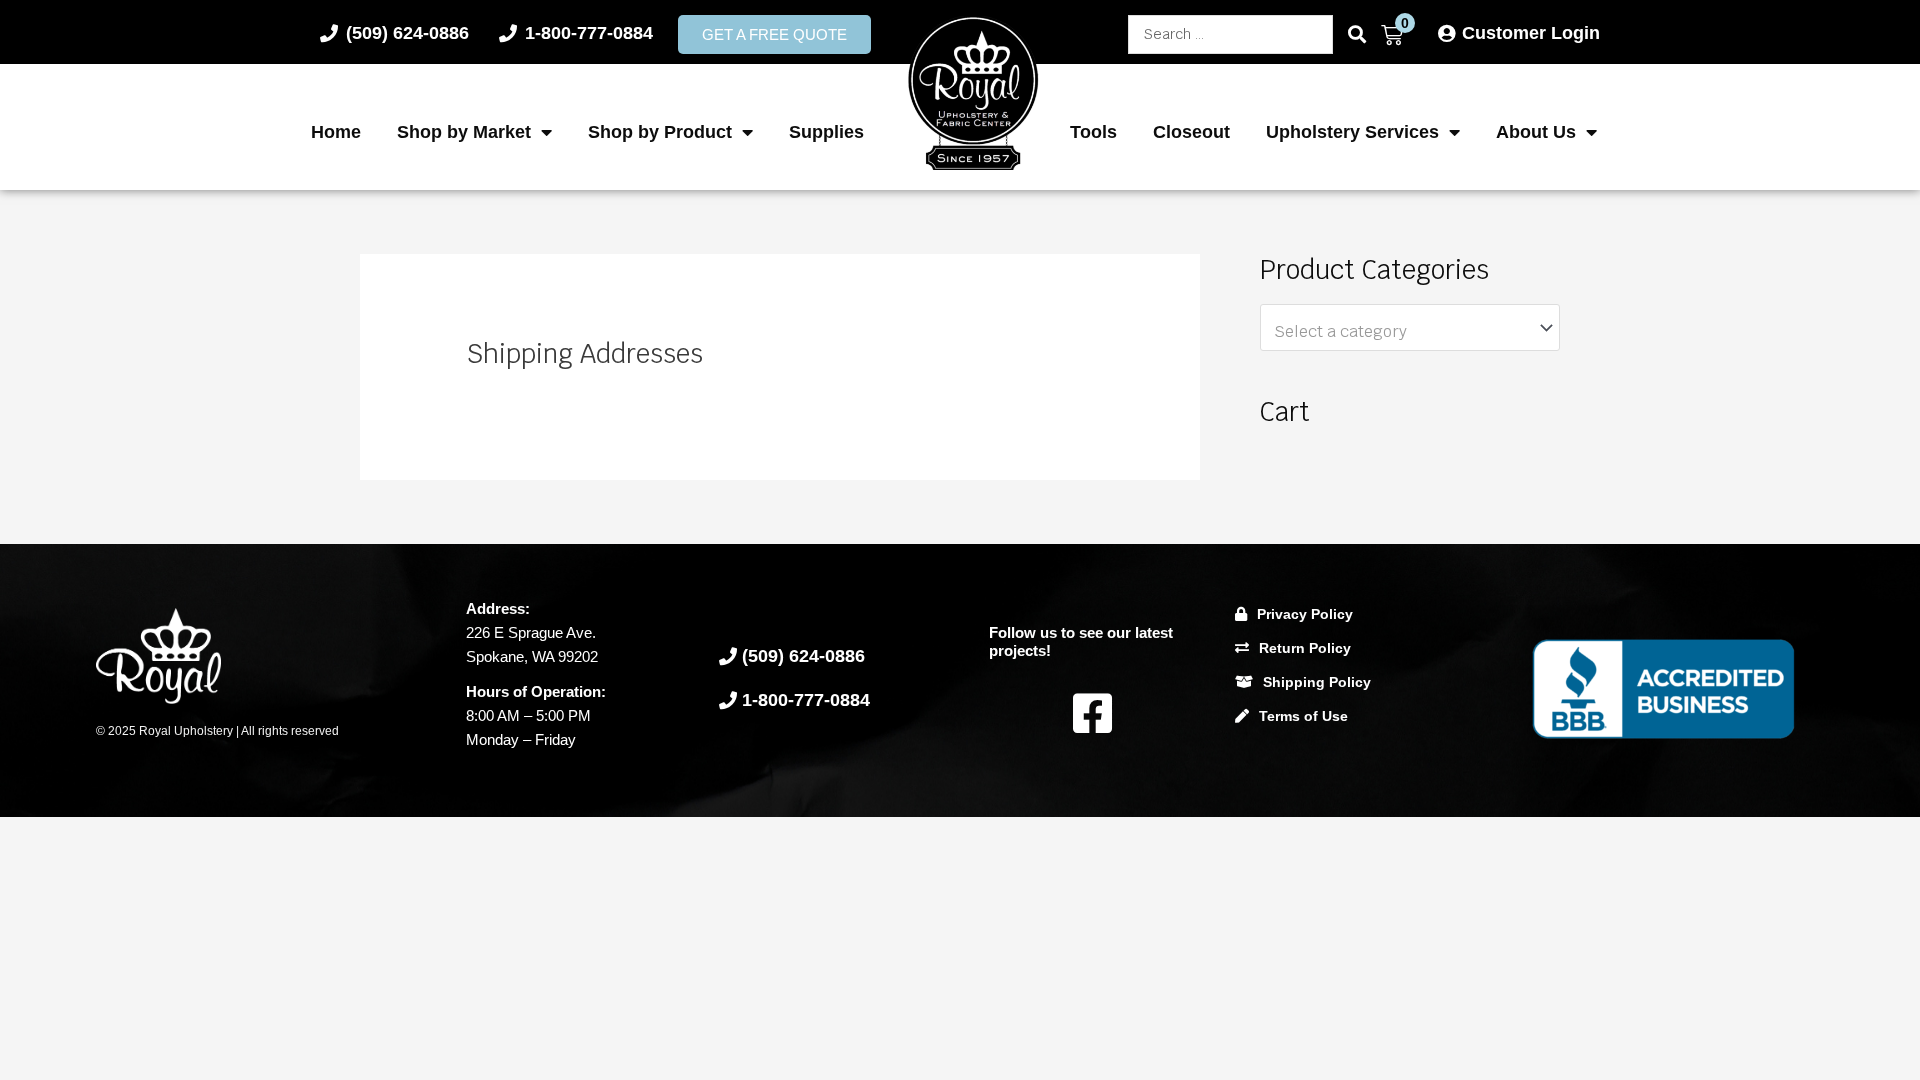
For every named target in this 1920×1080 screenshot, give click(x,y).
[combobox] (1410, 328)
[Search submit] (1357, 34)
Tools (1093, 132)
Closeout (1191, 132)
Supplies (826, 132)
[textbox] (1400, 332)
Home (336, 132)
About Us (1536, 132)
